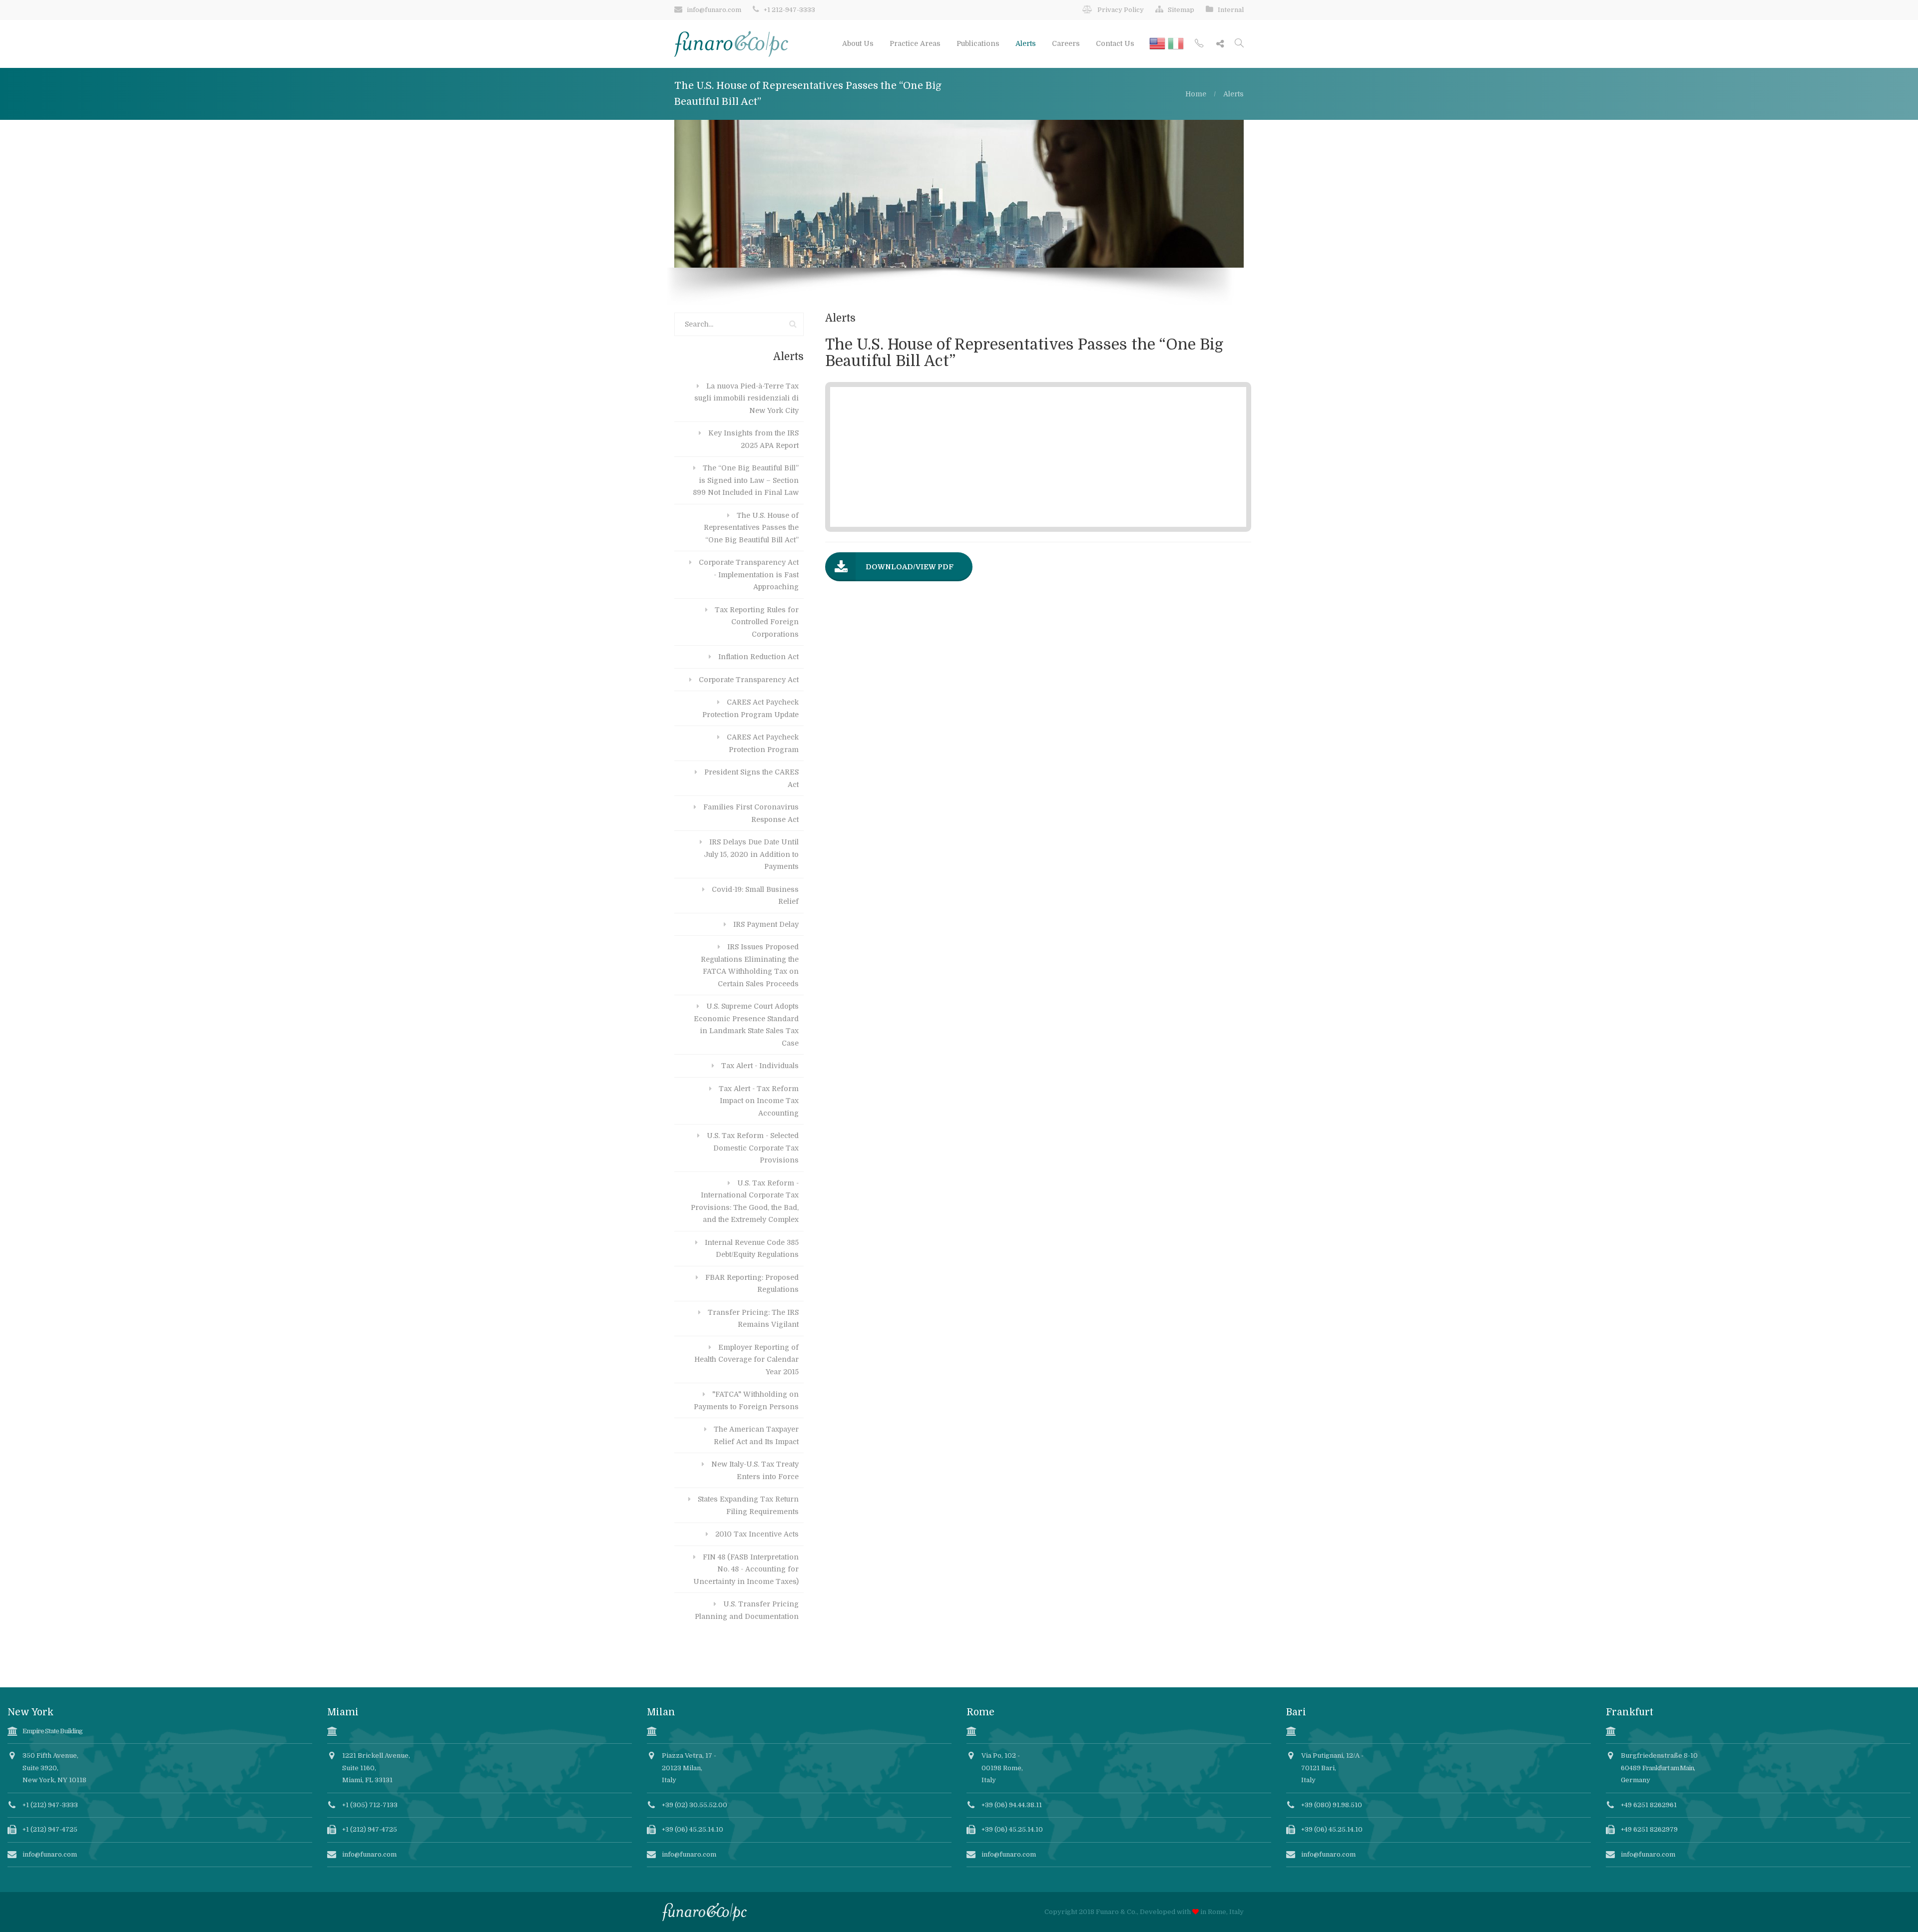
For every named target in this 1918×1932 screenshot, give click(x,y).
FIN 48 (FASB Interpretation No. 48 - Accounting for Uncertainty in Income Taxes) (746, 1569)
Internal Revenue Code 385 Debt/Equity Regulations (752, 1249)
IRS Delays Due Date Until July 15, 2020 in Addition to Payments (751, 854)
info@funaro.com (714, 10)
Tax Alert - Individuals (760, 1066)
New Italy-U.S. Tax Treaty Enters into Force (755, 1470)
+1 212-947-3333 (789, 10)
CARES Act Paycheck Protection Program (763, 743)
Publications (978, 43)
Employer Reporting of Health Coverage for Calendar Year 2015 (746, 1359)
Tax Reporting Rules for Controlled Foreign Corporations (757, 622)
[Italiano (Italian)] (1176, 40)
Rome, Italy (1226, 1912)
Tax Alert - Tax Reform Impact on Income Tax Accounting (759, 1101)
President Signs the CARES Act (751, 778)
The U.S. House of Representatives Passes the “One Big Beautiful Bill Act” (751, 528)
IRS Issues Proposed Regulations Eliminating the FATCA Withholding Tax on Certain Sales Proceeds (750, 965)
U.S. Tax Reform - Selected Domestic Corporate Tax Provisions (753, 1148)
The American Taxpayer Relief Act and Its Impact (756, 1435)
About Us (858, 43)
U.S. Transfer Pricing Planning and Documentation (747, 1610)
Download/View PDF (910, 567)
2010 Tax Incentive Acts (757, 1534)
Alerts (1026, 43)
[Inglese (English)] (1159, 40)
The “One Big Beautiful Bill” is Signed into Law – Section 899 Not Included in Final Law (746, 480)
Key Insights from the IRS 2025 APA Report (753, 439)
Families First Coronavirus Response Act (751, 813)
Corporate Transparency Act (749, 680)
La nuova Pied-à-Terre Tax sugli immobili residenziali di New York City (746, 398)
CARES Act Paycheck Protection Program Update (750, 708)
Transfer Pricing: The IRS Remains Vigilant (753, 1319)
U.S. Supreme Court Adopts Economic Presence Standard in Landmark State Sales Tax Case (746, 1025)
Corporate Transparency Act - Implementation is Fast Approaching (749, 575)
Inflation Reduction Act (758, 657)
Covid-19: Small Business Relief (755, 896)
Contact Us (1115, 43)
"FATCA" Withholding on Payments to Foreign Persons (746, 1400)
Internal (1231, 10)
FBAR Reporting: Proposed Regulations (752, 1284)
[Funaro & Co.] (731, 43)
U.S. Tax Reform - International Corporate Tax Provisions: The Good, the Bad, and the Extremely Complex (745, 1201)
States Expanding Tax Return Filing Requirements (748, 1505)
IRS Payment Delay (766, 924)
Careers (1066, 43)
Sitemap (1181, 10)
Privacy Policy (1121, 10)
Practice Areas (915, 43)
